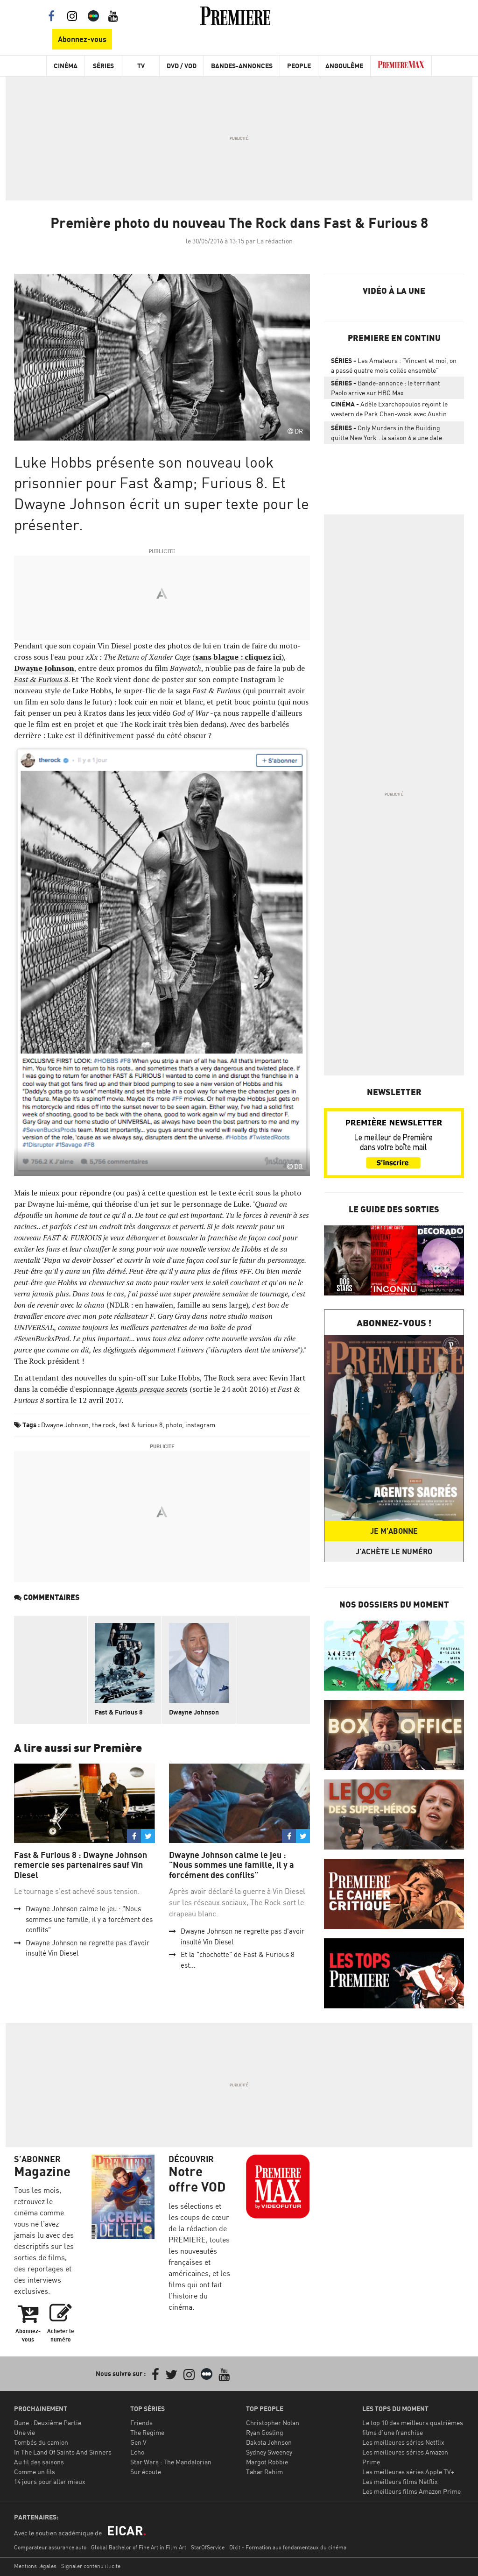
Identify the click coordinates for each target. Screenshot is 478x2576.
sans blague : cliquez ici (238, 657)
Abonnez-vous (82, 39)
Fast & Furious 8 (119, 1712)
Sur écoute (146, 2472)
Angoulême (344, 66)
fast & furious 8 (141, 1425)
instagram (200, 1425)
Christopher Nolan (273, 2423)
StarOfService (208, 2547)
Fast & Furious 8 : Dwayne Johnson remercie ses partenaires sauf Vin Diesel (81, 1865)
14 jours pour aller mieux (50, 2481)
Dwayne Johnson (44, 668)
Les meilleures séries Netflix (403, 2442)
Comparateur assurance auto (50, 2547)
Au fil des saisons (39, 2462)
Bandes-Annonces (242, 66)
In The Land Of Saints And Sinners (63, 2452)
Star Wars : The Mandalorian (171, 2462)
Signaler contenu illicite (91, 2566)
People (299, 66)
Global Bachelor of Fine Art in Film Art (139, 2547)
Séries (103, 66)
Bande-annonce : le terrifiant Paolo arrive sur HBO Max (386, 388)
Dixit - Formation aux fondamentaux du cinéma (288, 2547)
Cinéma (66, 66)
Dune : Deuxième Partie (48, 2423)
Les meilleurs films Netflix (400, 2481)
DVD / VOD (182, 66)
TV (141, 66)
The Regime (147, 2432)
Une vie (25, 2432)
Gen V (138, 2442)
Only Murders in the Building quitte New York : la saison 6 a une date (387, 433)
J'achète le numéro (394, 1551)
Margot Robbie (267, 2462)
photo (174, 1425)
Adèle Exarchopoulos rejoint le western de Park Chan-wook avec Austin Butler (389, 411)
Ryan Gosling (265, 2432)
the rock (104, 1425)
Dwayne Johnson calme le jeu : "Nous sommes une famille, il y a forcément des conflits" (89, 1919)
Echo (137, 2452)
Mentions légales (35, 2566)
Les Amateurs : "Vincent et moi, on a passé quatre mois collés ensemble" (394, 365)
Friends (141, 2423)
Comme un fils (35, 2472)
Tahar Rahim (264, 2472)
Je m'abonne (394, 1531)
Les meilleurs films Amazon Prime (411, 2491)
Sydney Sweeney (269, 2452)
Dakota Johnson (269, 2442)
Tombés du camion (41, 2442)
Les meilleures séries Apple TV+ (408, 2472)
